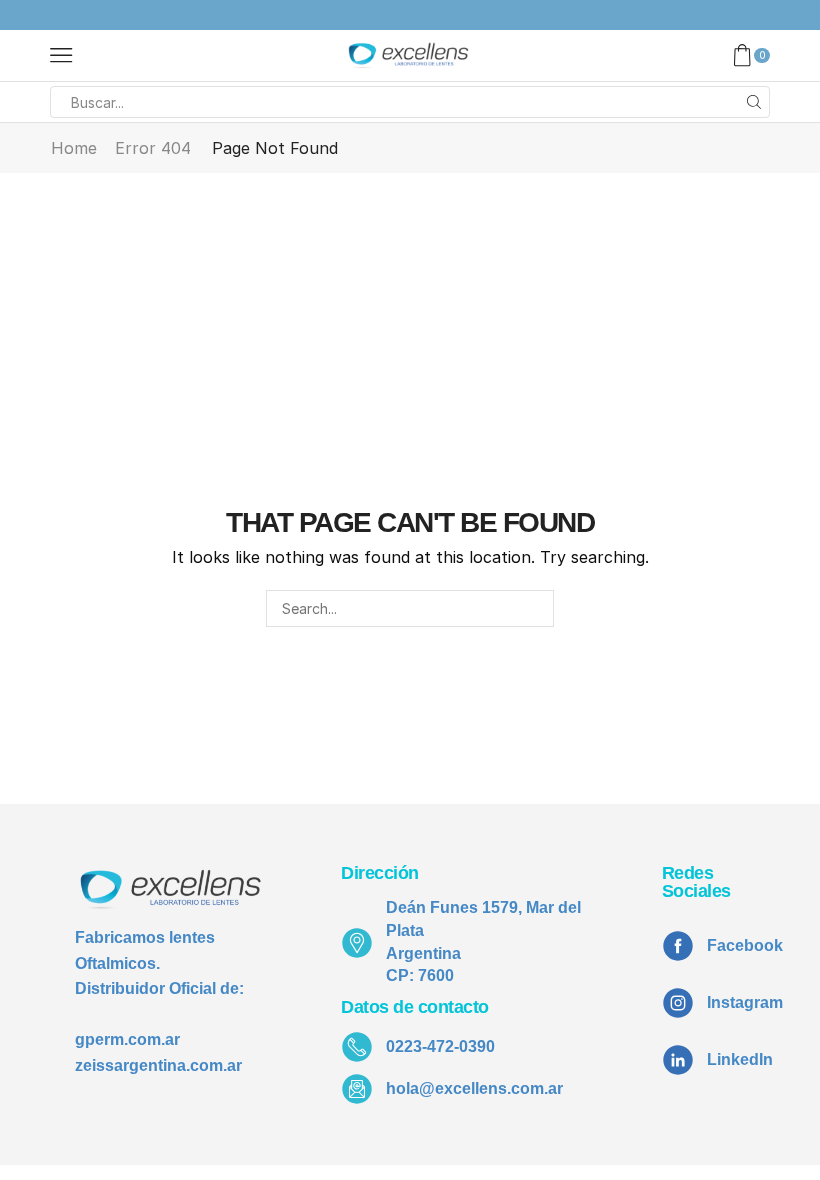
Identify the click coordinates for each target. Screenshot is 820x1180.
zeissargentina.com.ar (158, 1065)
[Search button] (754, 102)
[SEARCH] (535, 608)
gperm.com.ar (127, 1039)
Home (74, 148)
